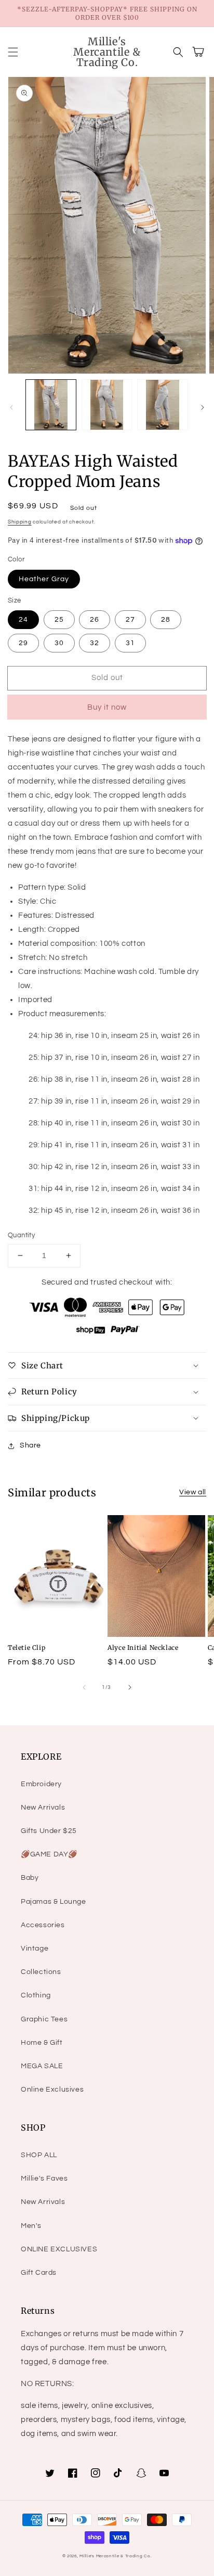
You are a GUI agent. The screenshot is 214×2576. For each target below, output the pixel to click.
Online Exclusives (52, 2090)
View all (193, 1492)
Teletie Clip (26, 1648)
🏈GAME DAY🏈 (49, 1854)
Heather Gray (44, 579)
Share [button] (30, 1445)
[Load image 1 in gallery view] (51, 405)
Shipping (20, 522)
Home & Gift (42, 2043)
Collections (41, 1972)
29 (23, 643)
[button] (13, 52)
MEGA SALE (42, 2066)
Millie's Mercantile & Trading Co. (116, 2556)
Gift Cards (39, 2273)
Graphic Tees (44, 2019)
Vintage (35, 1949)
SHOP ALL (39, 2155)
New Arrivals (43, 1808)
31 (130, 643)
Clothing (36, 1995)
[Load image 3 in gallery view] (163, 405)
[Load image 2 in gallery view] (107, 405)
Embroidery (41, 1784)
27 (130, 620)
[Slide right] (203, 407)
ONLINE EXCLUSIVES (59, 2249)
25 (59, 620)
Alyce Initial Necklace (143, 1648)
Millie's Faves (44, 2178)
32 (95, 643)
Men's (31, 2226)
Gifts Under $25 (49, 1831)
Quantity (21, 1235)
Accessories (43, 1925)
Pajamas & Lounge (53, 1902)
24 (23, 620)
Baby (30, 1878)
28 (166, 620)
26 (95, 620)
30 (59, 643)
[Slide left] (11, 407)
